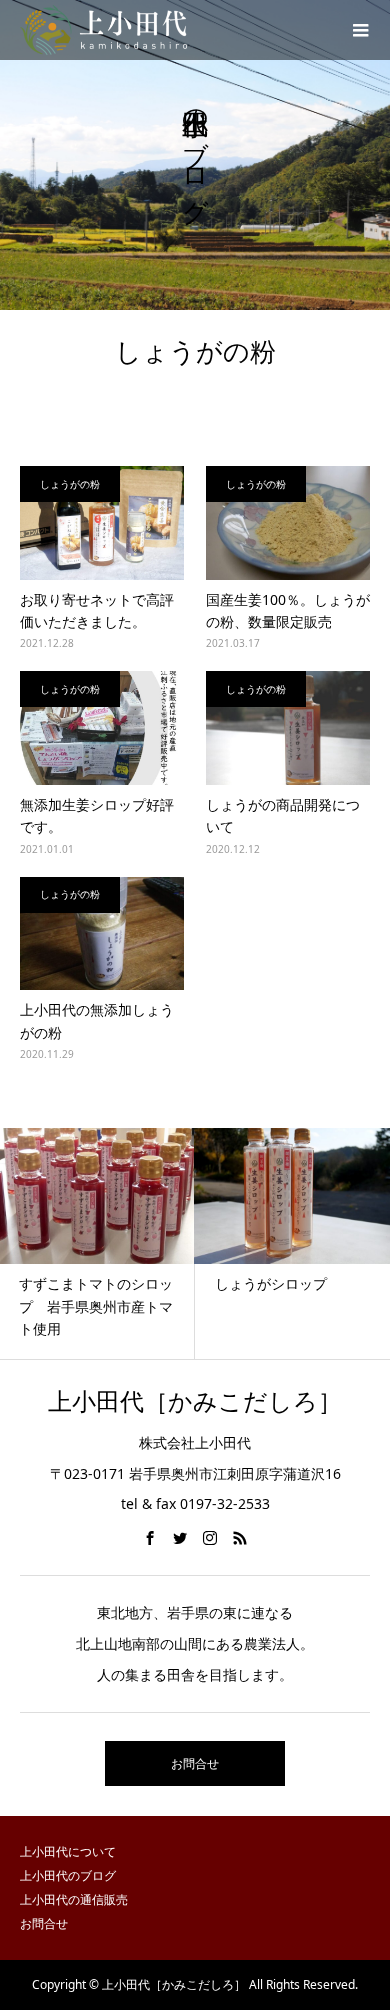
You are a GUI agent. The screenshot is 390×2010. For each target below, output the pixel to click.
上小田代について (68, 1851)
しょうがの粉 (70, 484)
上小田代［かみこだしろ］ (195, 1402)
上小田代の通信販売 (74, 1899)
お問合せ (195, 1763)
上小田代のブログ (68, 1875)
